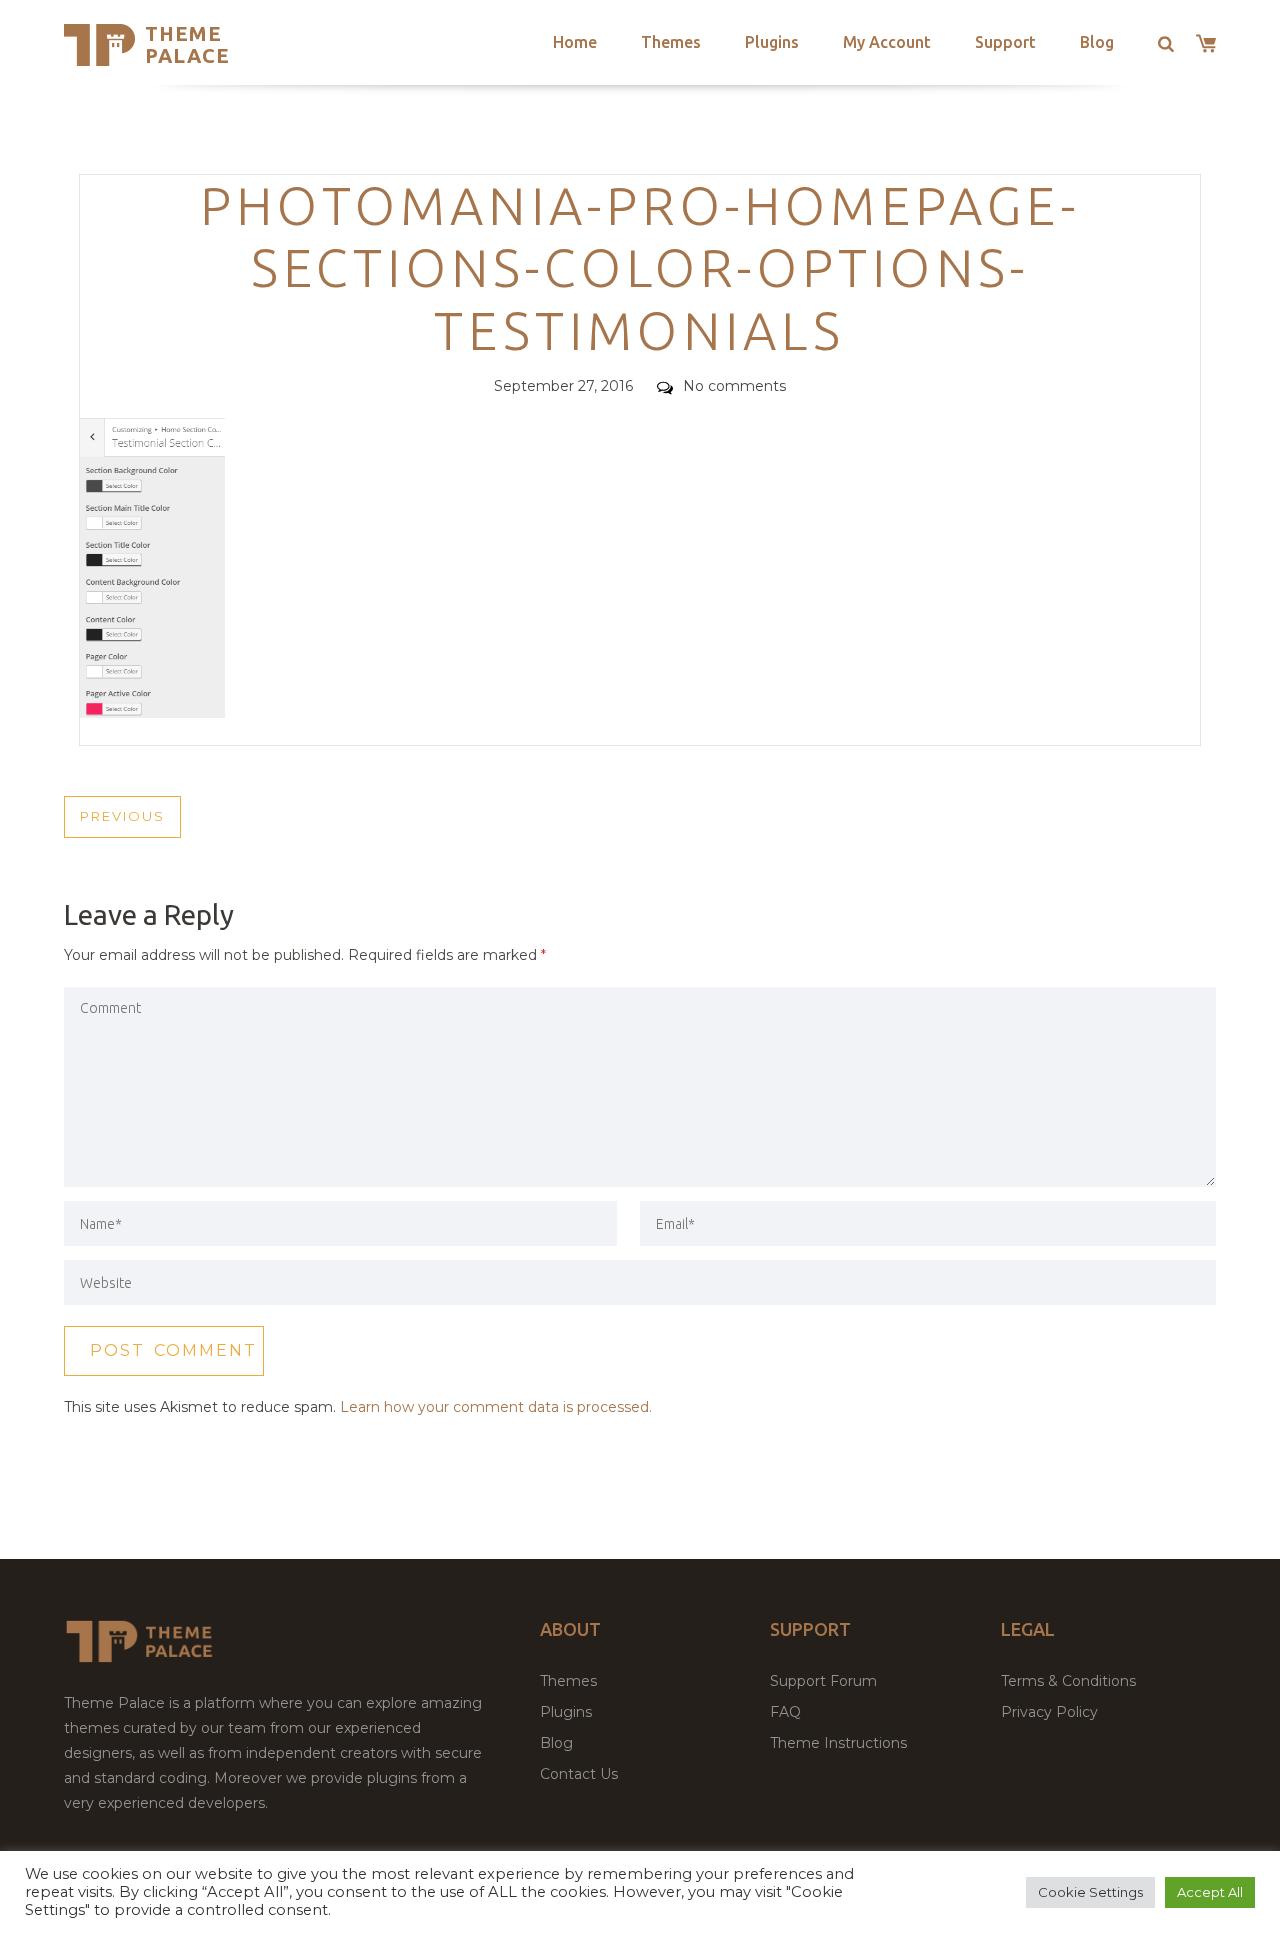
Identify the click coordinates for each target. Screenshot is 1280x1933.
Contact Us (579, 1774)
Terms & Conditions (1068, 1681)
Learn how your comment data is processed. (496, 1407)
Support (1005, 42)
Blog (1097, 42)
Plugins (772, 42)
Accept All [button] (1210, 1892)
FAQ (785, 1712)
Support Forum (823, 1681)
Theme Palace (187, 44)
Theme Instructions (838, 1743)
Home (575, 42)
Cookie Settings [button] (1090, 1892)
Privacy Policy (1049, 1712)
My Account (887, 42)
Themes (671, 42)
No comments (734, 386)
